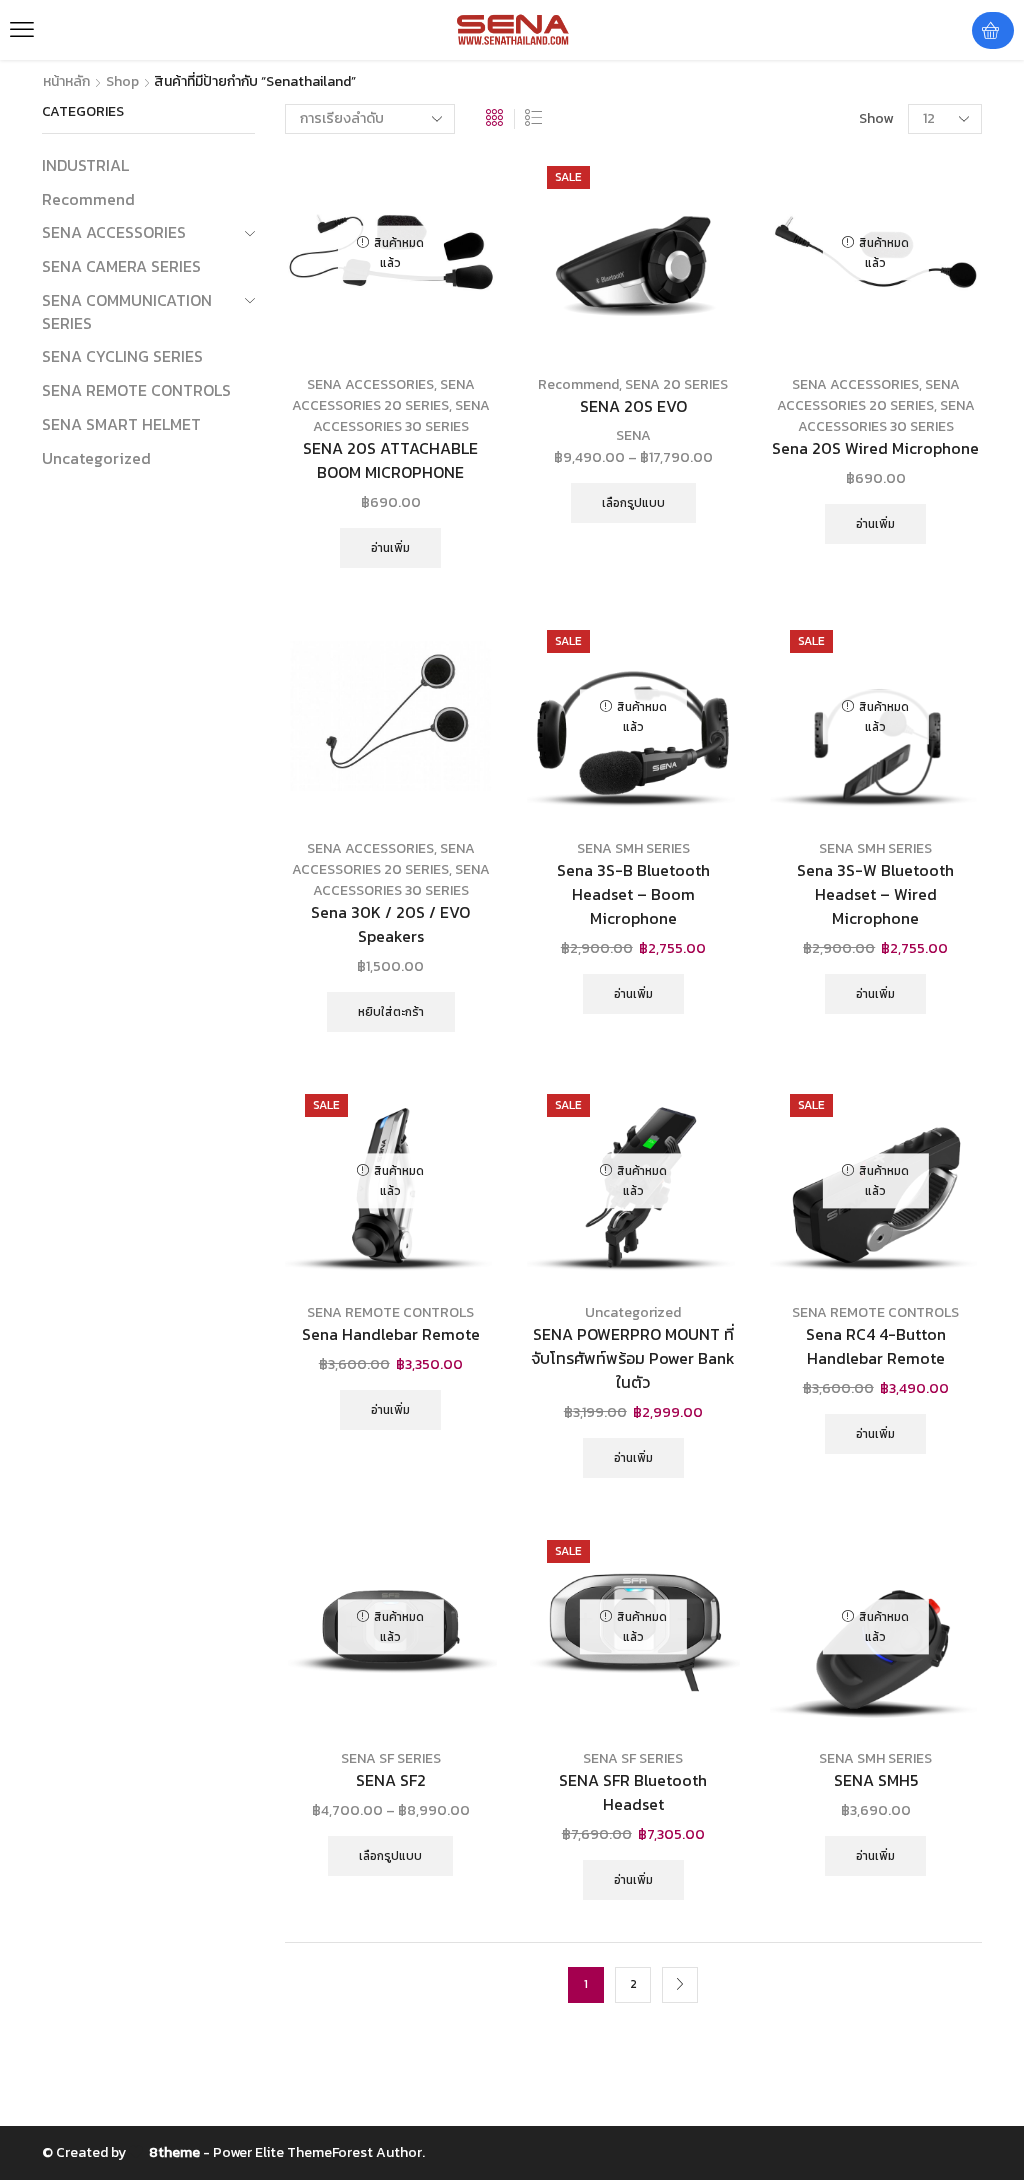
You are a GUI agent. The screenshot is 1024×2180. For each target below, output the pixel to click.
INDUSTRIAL (85, 165)
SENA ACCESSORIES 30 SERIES (401, 416)
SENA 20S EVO (633, 406)
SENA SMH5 (876, 1780)
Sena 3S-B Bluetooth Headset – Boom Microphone (633, 894)
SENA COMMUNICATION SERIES (127, 311)
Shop (122, 82)
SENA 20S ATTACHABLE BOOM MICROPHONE (390, 460)
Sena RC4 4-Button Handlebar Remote (876, 1346)
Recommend (578, 384)
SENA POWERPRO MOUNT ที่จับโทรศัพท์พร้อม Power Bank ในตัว (633, 1358)
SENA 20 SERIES (676, 384)
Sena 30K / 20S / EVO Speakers (390, 924)
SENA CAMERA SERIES (121, 266)
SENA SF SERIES (391, 1758)
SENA (633, 435)
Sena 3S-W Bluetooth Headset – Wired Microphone (875, 894)
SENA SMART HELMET (121, 424)
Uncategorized (633, 1312)
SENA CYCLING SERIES (122, 356)
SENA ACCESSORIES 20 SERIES (383, 395)
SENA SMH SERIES (633, 848)
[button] (22, 30)
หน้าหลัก (66, 82)
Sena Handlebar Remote (391, 1334)
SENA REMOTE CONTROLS (390, 1312)
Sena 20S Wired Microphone (875, 448)
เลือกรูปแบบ (633, 503)
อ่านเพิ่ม (390, 548)
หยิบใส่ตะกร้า (391, 1012)
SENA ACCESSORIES (370, 384)
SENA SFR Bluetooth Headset (633, 1792)
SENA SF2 (391, 1780)
